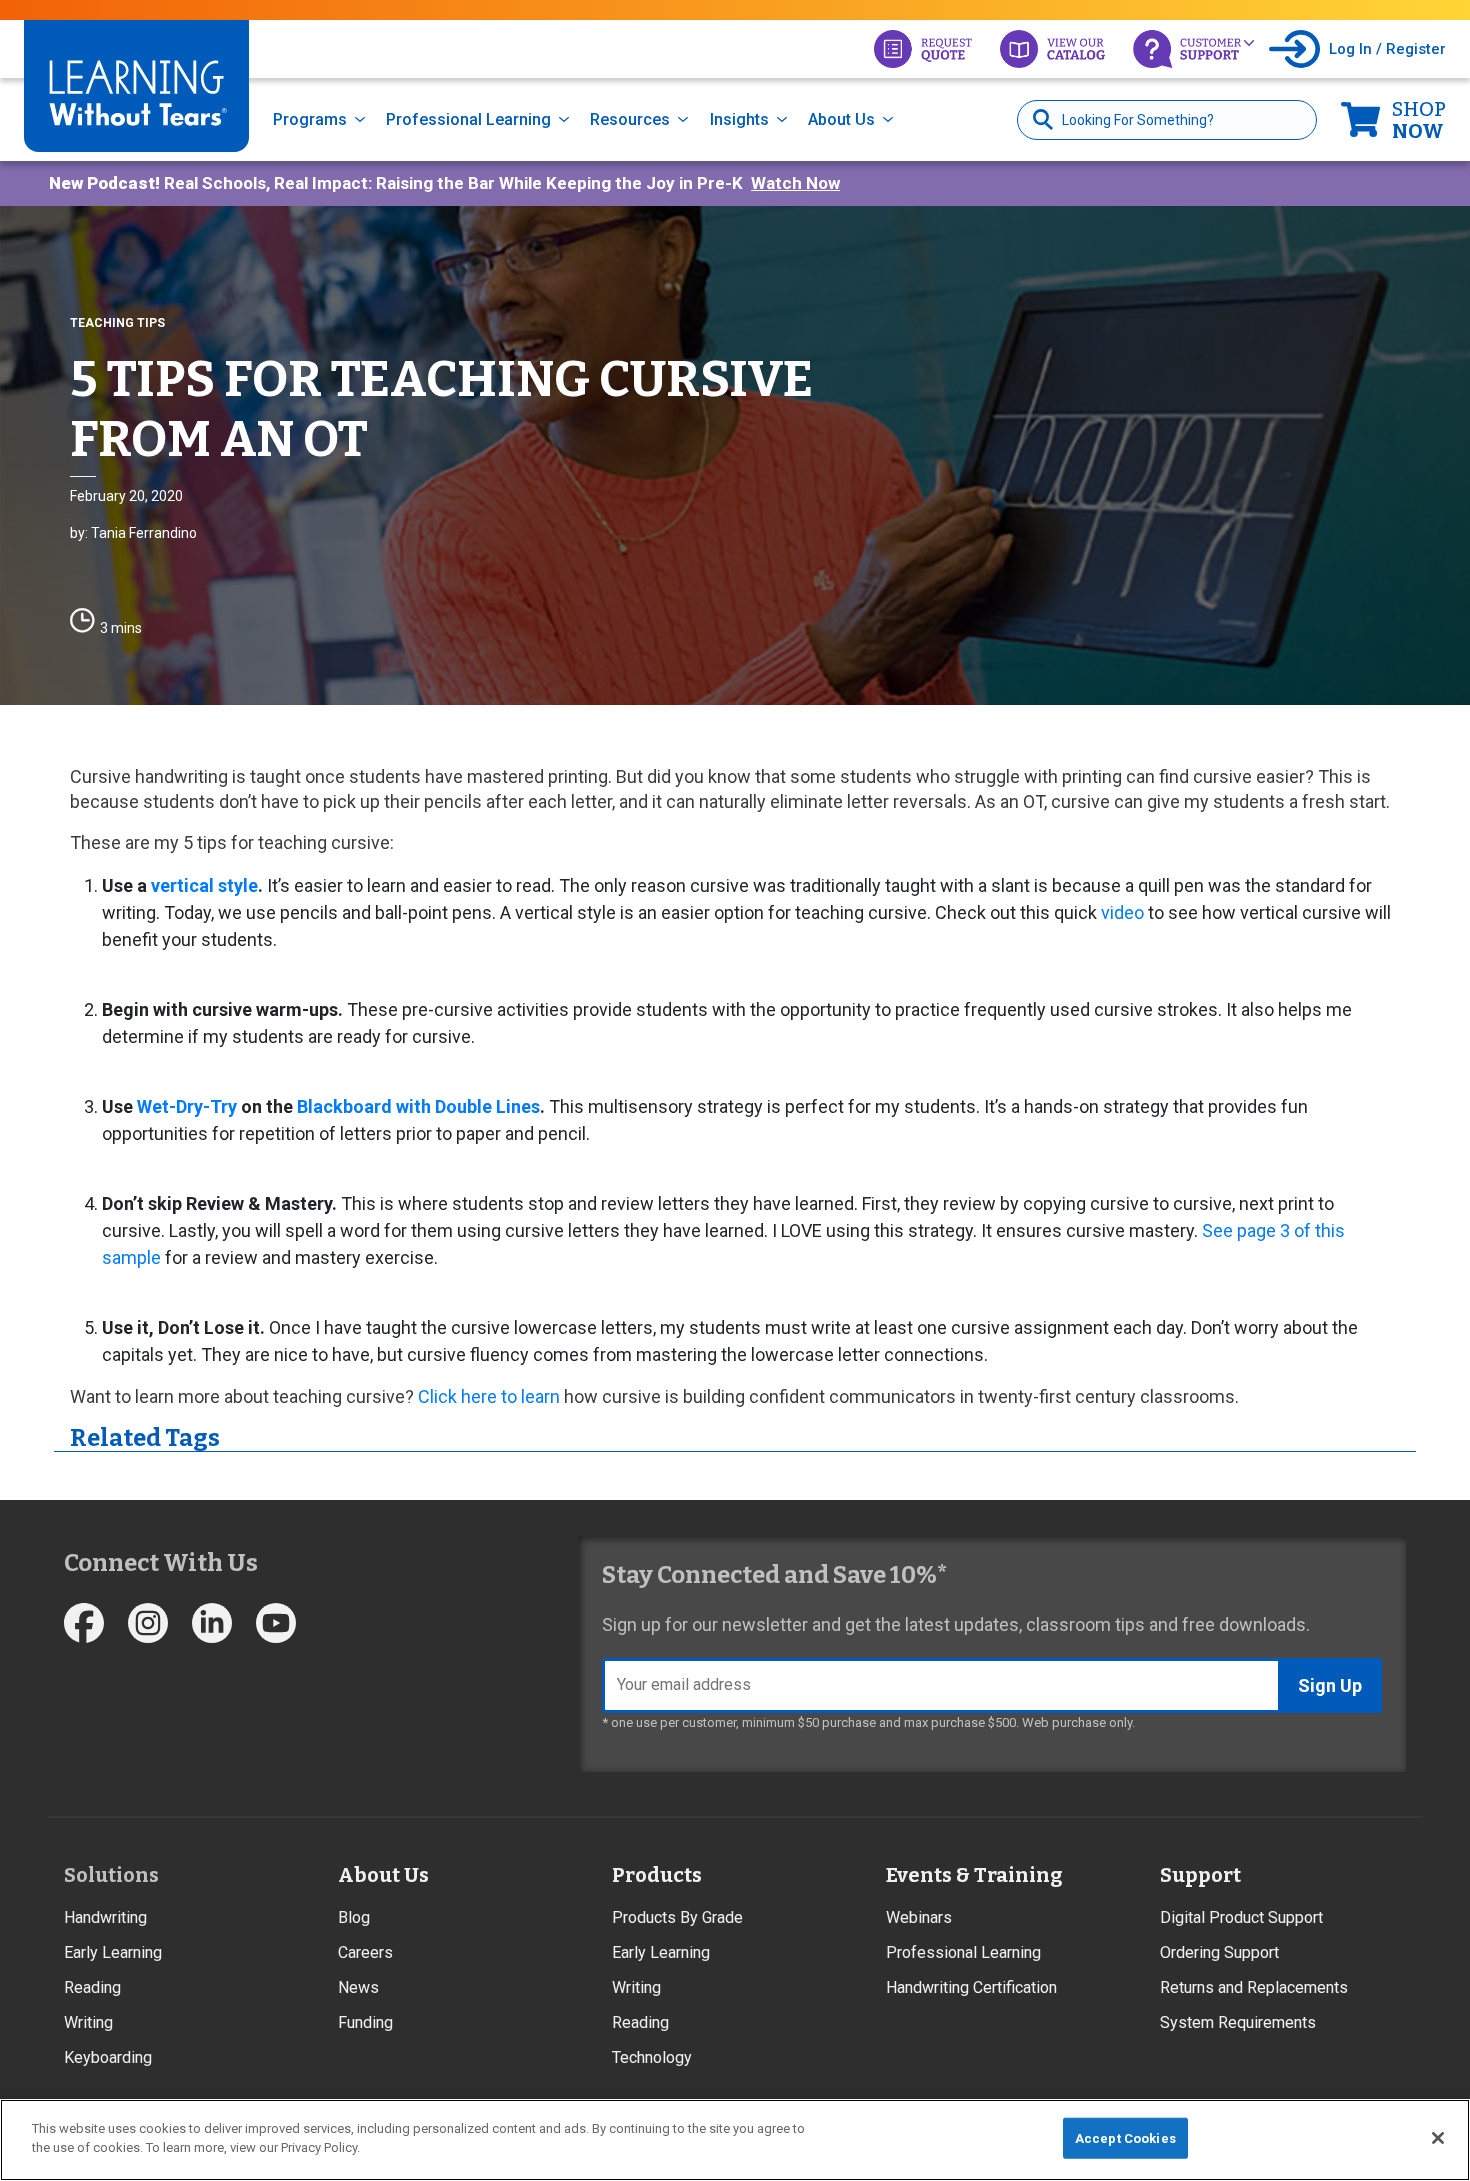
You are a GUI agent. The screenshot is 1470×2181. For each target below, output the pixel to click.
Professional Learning (468, 119)
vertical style (204, 885)
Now (1419, 120)
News (358, 1987)
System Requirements (1238, 2022)
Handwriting (105, 1917)
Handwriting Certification (971, 1987)
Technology (652, 2057)
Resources (630, 119)
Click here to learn (489, 1396)
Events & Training (974, 1875)
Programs (310, 119)
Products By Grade (677, 1917)
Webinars (919, 1917)
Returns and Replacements (1254, 1987)
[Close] (1438, 2138)
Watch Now (795, 183)
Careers (365, 1952)
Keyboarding (108, 2057)
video (1122, 912)
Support (1200, 1875)
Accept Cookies (1125, 2138)
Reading (92, 1987)
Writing (88, 2022)
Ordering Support (1219, 1952)
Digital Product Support (1241, 1917)
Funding (365, 2022)
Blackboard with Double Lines (418, 1106)
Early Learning (113, 1952)
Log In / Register (1387, 49)
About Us (841, 119)
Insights (739, 119)
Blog (354, 1917)
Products (657, 1875)
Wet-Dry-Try (187, 1106)
